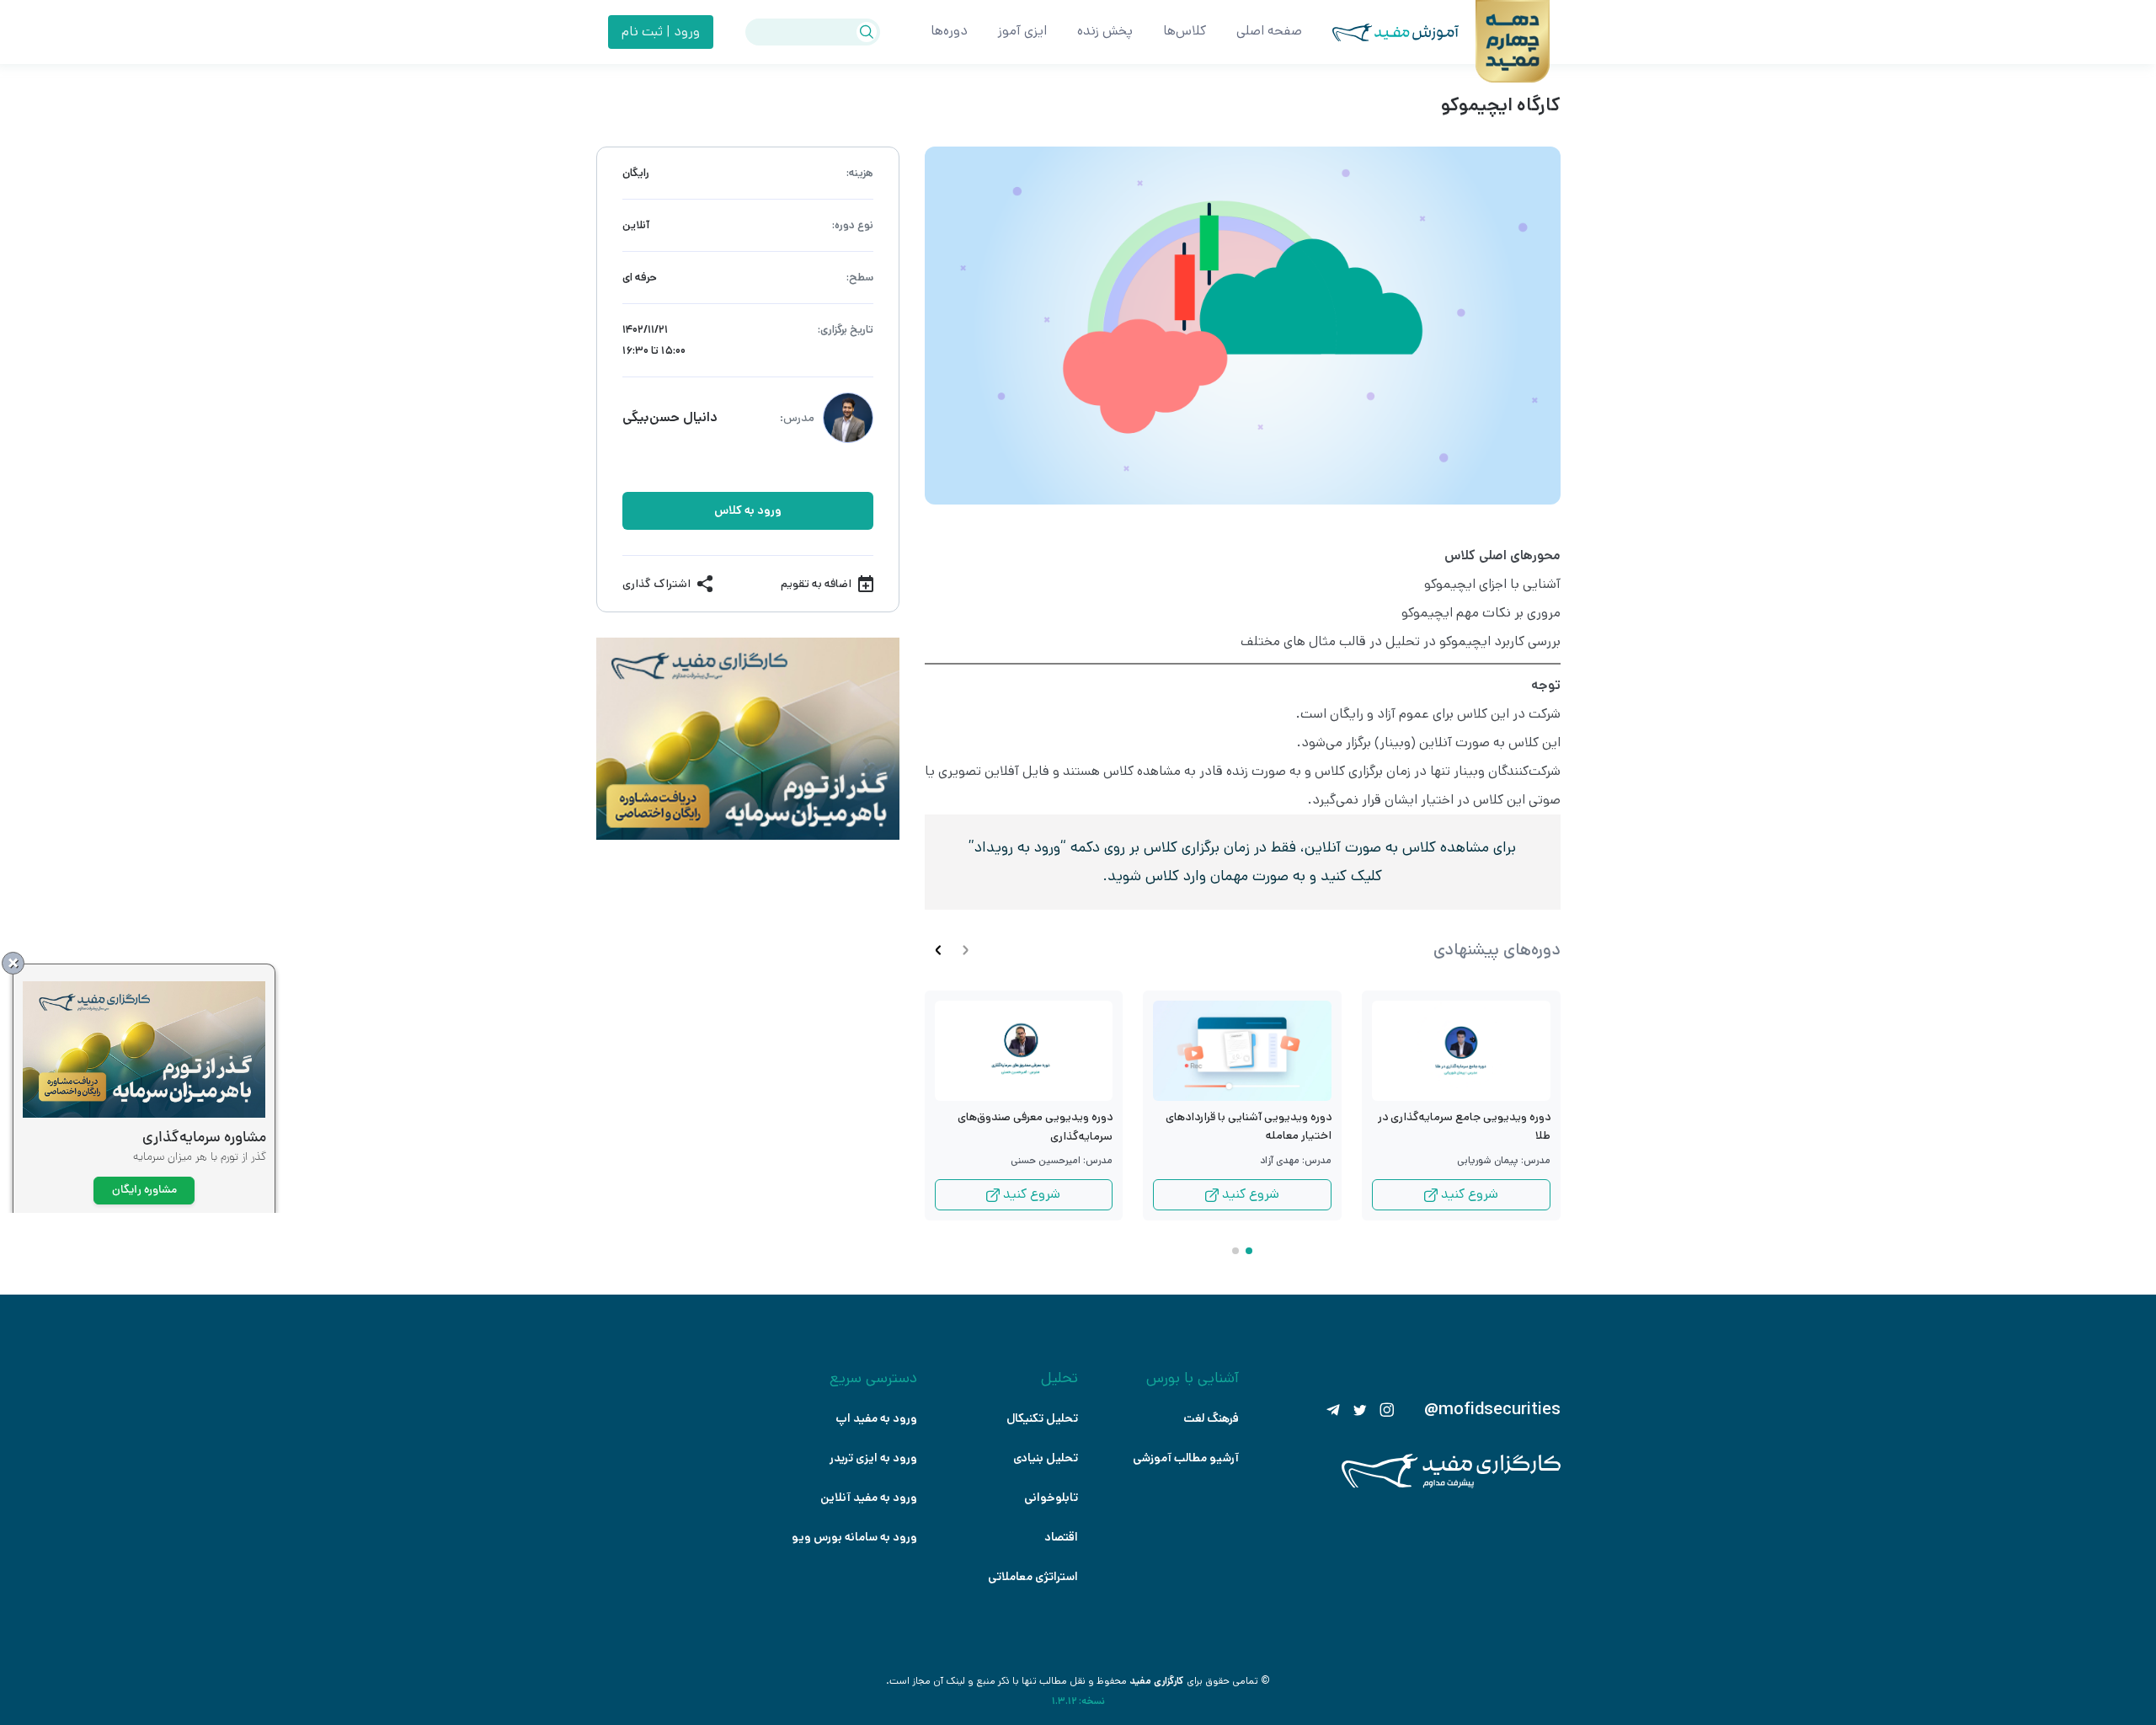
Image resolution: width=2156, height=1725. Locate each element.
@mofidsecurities (1492, 1410)
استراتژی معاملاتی (1033, 1577)
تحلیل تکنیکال (1042, 1418)
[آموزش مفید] (1380, 32)
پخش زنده (1105, 31)
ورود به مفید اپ (876, 1418)
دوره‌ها (949, 31)
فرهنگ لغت (1211, 1418)
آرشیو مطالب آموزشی (1186, 1458)
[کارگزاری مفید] (1451, 1485)
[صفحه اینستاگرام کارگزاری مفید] (1387, 1410)
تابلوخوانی (1051, 1498)
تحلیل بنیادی (1046, 1458)
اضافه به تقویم (816, 584)
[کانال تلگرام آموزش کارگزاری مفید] (1333, 1410)
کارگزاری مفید (1157, 1681)
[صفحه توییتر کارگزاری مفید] (1360, 1410)
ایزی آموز (1022, 31)
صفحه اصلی (1269, 31)
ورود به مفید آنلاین (869, 1498)
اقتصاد (1061, 1537)
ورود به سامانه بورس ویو (854, 1537)
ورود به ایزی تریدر (873, 1458)
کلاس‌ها (1185, 31)
